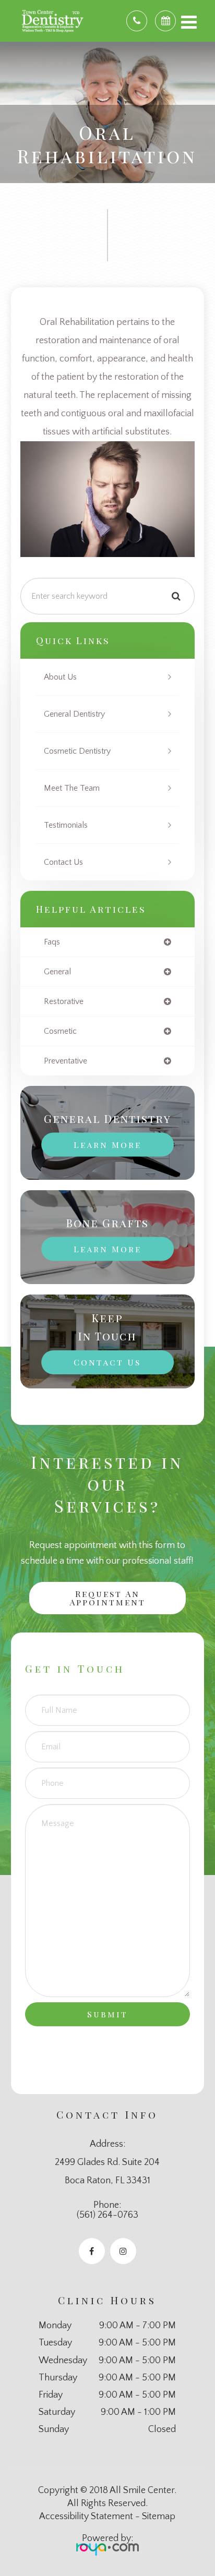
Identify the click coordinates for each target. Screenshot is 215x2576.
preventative (65, 1061)
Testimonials (66, 825)
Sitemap (159, 2517)
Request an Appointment (107, 1598)
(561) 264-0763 (107, 2215)
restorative (64, 1001)
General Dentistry (74, 714)
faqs (52, 942)
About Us (60, 677)
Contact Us (63, 862)
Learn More (107, 1145)
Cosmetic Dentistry (77, 751)
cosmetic (60, 1031)
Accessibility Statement (86, 2517)
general (57, 972)
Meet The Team (72, 788)
